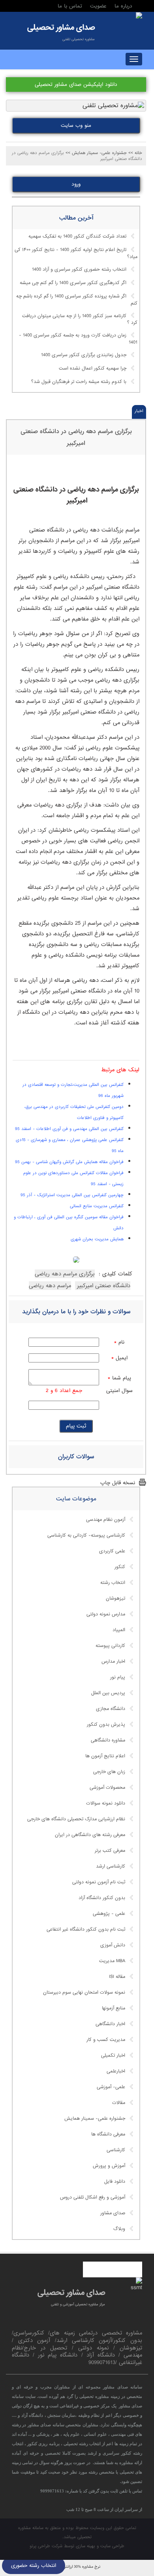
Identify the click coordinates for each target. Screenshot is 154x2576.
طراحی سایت (112, 2546)
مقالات (119, 2103)
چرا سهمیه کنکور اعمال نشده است (93, 368)
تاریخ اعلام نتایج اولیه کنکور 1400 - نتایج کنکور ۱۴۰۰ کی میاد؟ (76, 253)
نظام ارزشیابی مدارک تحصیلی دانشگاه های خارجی (76, 1819)
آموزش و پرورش (109, 2166)
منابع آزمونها (114, 2008)
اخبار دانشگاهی (110, 2024)
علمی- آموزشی (111, 2087)
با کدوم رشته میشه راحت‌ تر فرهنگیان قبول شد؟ (79, 382)
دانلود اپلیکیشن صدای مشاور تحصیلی (76, 85)
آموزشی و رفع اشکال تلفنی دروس (93, 2197)
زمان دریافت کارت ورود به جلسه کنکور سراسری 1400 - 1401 (78, 339)
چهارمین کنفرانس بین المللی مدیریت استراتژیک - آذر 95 (72, 1195)
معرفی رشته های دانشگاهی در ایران (90, 1835)
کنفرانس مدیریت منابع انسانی (97, 1206)
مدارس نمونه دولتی (106, 1614)
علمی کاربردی (112, 1551)
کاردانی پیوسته (110, 1646)
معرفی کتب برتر (110, 1851)
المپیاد (119, 1630)
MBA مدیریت (112, 1961)
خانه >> (135, 153)
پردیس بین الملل (108, 1693)
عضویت (98, 6)
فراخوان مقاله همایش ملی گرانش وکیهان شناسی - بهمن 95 (69, 1162)
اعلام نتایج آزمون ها (105, 1756)
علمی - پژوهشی (109, 1914)
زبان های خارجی (109, 1772)
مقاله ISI (117, 1977)
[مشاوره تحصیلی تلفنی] (139, 16)
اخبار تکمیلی (113, 2056)
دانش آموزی (113, 1945)
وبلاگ (119, 2229)
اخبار (139, 411)
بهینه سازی (85, 2546)
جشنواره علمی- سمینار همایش (95, 2119)
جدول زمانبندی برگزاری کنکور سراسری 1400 (84, 355)
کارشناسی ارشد (111, 1866)
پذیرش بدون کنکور (106, 1725)
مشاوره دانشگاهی (108, 1740)
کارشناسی (116, 2150)
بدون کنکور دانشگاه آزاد (102, 1898)
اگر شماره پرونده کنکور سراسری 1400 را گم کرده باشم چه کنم (77, 300)
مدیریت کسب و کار (106, 2040)
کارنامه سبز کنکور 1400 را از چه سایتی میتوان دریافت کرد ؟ (80, 320)
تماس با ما (70, 6)
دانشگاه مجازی (111, 1709)
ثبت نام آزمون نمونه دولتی (99, 1882)
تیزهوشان (115, 1598)
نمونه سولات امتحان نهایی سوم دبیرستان (84, 1992)
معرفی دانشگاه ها (108, 2134)
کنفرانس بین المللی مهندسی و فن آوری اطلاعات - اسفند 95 (69, 1129)
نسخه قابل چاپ (118, 1483)
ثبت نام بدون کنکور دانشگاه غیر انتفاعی (86, 1929)
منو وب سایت (76, 125)
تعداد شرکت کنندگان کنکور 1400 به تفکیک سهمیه (77, 236)
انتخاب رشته (113, 1583)
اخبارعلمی (116, 2071)
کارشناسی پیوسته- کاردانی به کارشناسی (86, 1535)
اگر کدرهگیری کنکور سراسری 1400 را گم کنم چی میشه (73, 283)
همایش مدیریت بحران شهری (97, 1239)
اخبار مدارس (113, 1662)
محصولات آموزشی (107, 1788)
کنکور (120, 1567)
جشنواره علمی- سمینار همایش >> (96, 153)
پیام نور (118, 1677)
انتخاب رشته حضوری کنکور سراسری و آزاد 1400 (79, 269)
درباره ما (123, 6)
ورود (76, 184)
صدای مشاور (113, 2213)
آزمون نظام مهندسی (106, 1520)
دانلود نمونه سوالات (106, 1803)
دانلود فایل (115, 2182)
